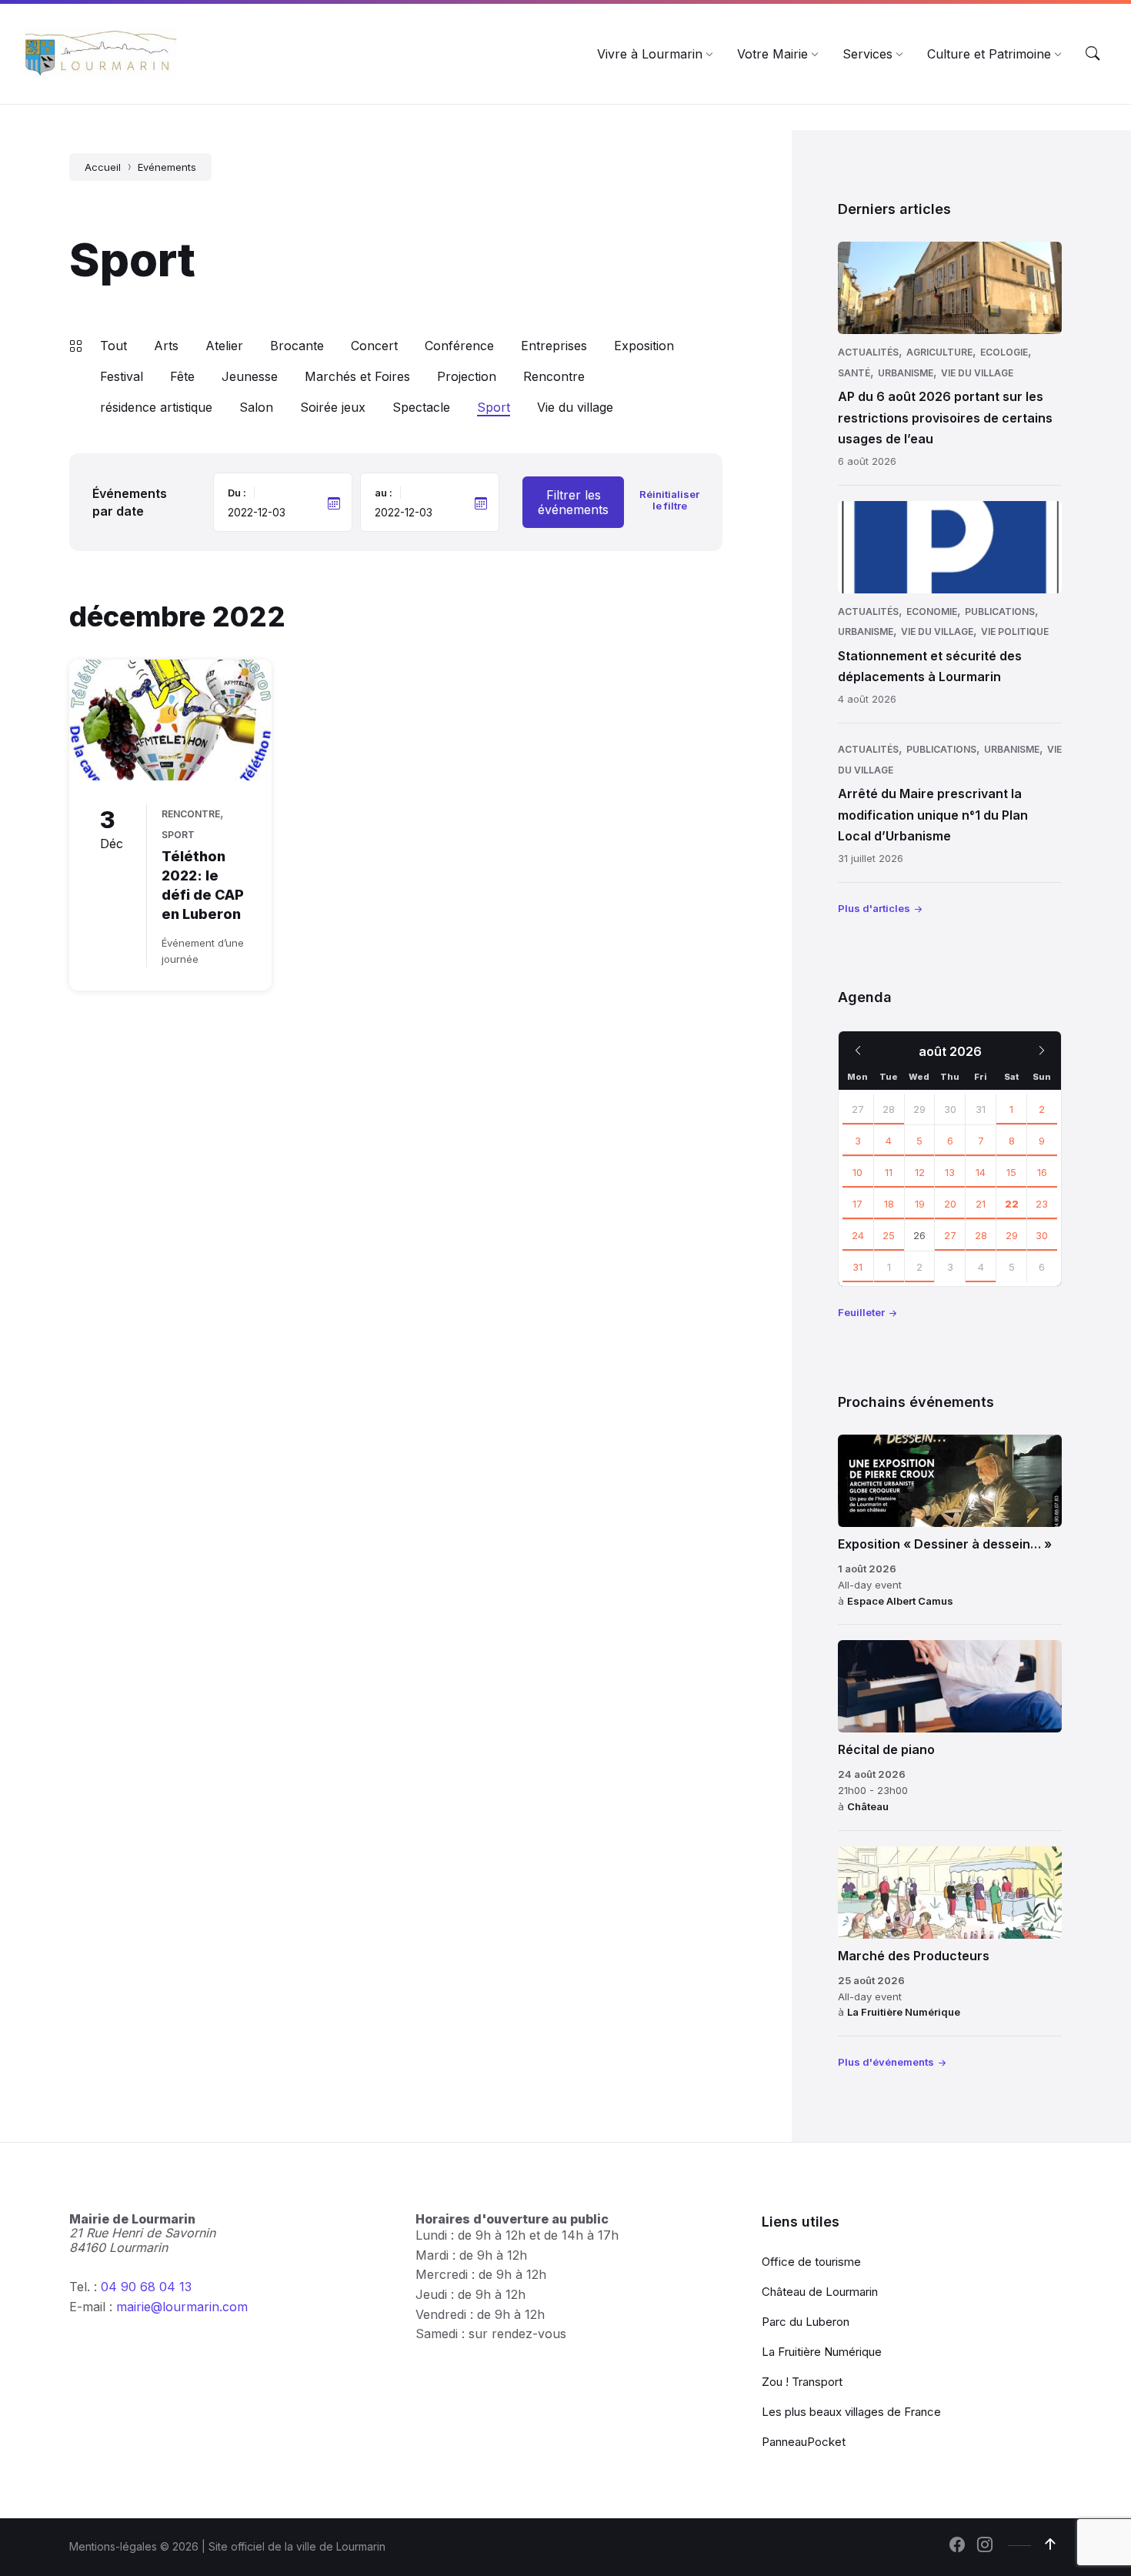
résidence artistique (156, 407)
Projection (467, 376)
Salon (256, 407)
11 (889, 1172)
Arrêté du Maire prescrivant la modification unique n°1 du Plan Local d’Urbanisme (933, 814)
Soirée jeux (333, 407)
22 (1012, 1204)
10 (857, 1172)
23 (1042, 1204)
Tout (113, 346)
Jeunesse (250, 376)
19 (920, 1204)
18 (889, 1204)
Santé (854, 373)
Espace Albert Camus (900, 1601)
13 (950, 1172)
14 (981, 1172)
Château (868, 1806)
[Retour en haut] (1050, 2544)
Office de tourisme (811, 2262)
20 (950, 1204)
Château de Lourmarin (820, 2292)
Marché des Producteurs (914, 1956)
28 (889, 1109)
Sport (494, 407)
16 (1042, 1172)
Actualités (868, 352)
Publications (1000, 611)
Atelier (224, 346)
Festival (122, 376)
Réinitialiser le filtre (669, 500)
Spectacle (421, 407)
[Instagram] (985, 2546)
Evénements (167, 167)
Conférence (459, 346)
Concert (374, 346)
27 (858, 1109)
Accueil (103, 167)
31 (857, 1267)
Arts (166, 346)
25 (889, 1235)
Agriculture (939, 352)
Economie (932, 611)
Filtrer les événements (573, 502)
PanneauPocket (804, 2442)
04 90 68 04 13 (146, 2287)
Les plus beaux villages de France (851, 2412)
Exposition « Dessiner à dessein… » (945, 1544)
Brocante (297, 346)
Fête (182, 376)
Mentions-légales (113, 2546)
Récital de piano (886, 1749)
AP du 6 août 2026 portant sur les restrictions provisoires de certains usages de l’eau (945, 417)
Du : (237, 493)
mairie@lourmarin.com (182, 2307)
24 (858, 1235)
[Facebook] (957, 2546)
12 (920, 1172)
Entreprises (554, 346)
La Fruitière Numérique (904, 2012)
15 (1011, 1172)
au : (384, 493)
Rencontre (554, 376)
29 (1012, 1235)
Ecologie (1004, 352)
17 (857, 1204)
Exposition (644, 346)
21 (981, 1204)
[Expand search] (1093, 54)
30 (1042, 1235)
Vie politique (1015, 631)
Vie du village (575, 407)
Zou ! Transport (802, 2382)
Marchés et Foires (357, 376)
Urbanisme (906, 373)
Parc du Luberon (806, 2322)
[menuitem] (650, 54)
